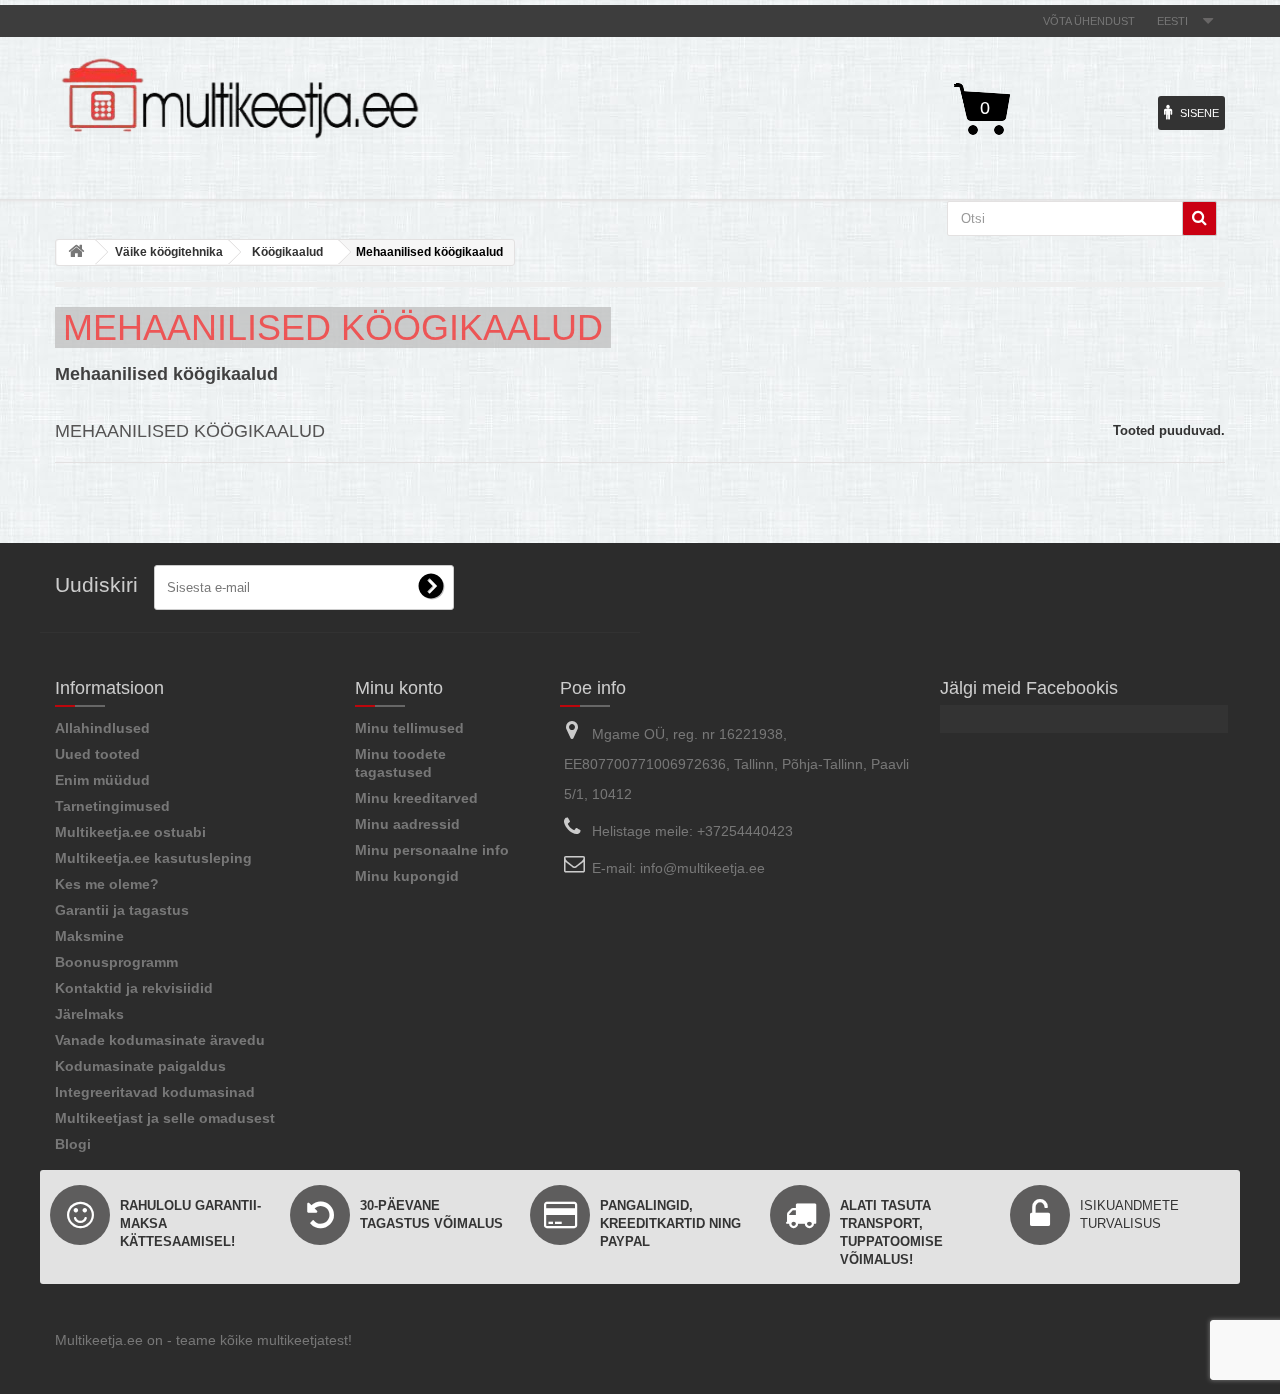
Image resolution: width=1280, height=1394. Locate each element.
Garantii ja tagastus (122, 910)
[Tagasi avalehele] (76, 252)
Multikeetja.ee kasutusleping (153, 858)
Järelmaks (89, 1014)
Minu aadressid (407, 824)
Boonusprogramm (116, 962)
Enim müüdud (102, 780)
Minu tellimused (409, 728)
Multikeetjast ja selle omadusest (165, 1118)
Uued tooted (97, 754)
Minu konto (399, 688)
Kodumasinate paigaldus (140, 1066)
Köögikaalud (287, 252)
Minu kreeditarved (416, 798)
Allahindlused (102, 728)
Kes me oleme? (107, 884)
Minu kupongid (407, 876)
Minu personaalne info (432, 850)
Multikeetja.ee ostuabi (130, 832)
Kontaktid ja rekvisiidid (134, 988)
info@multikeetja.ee (702, 868)
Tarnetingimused (112, 806)
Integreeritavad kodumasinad (155, 1092)
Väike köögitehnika (169, 252)
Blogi (73, 1144)
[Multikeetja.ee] (240, 98)
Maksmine (89, 936)
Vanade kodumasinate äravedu (160, 1040)
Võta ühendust (1089, 21)
